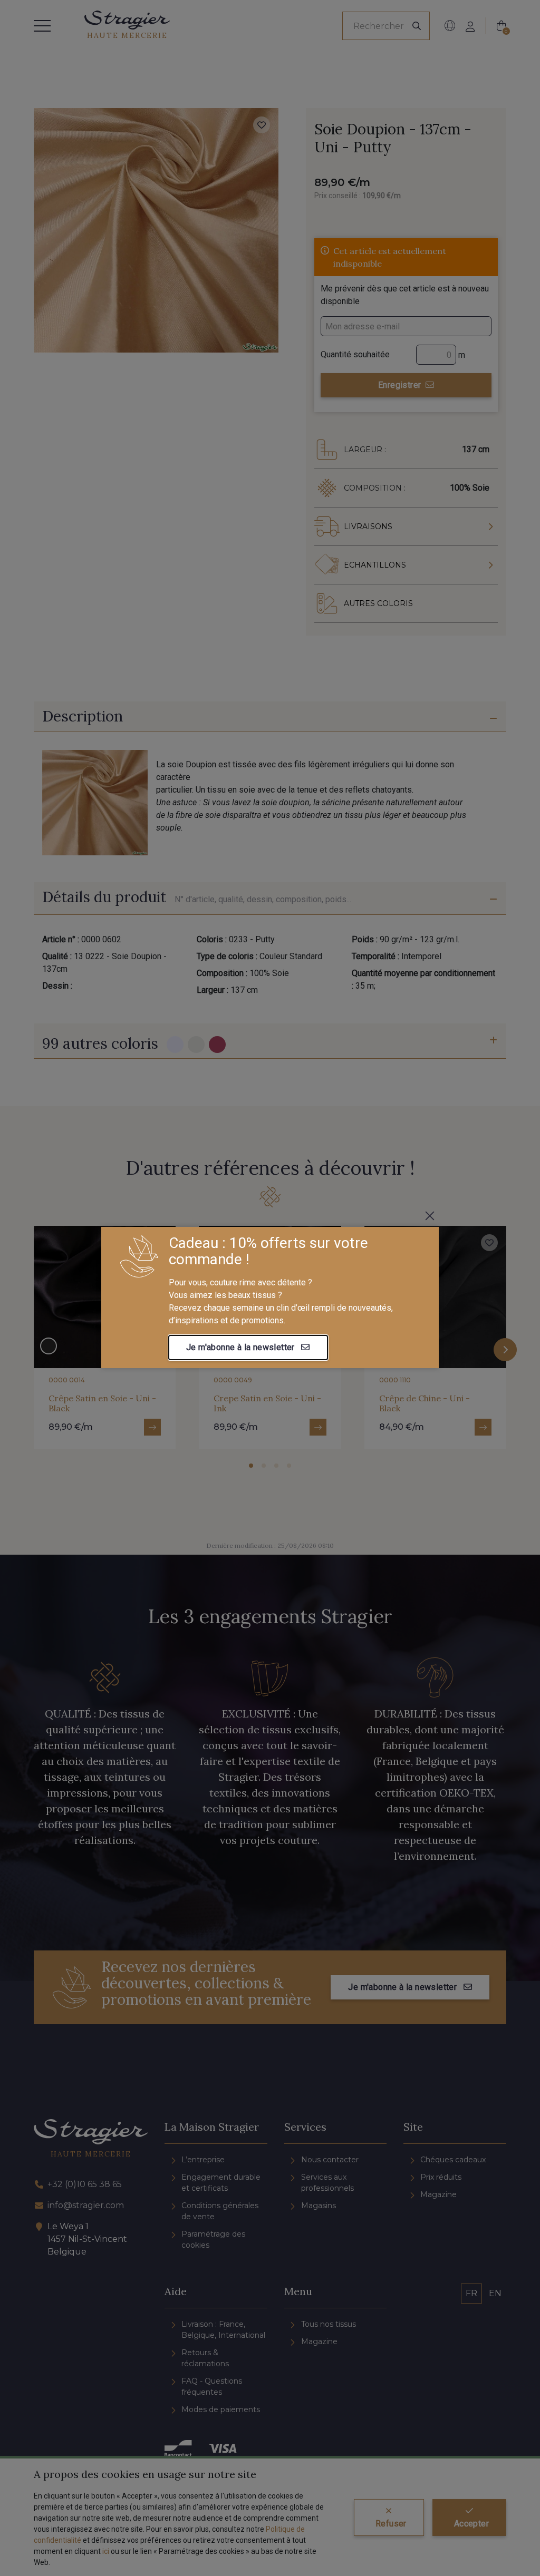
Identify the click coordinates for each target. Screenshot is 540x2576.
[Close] (430, 1216)
